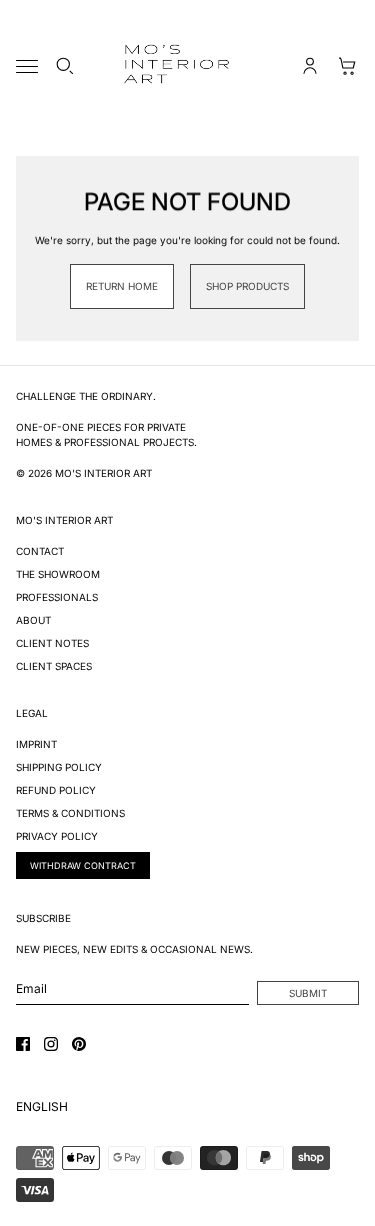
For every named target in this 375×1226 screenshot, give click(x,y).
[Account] (310, 66)
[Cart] (348, 66)
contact (40, 551)
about (33, 620)
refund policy (56, 790)
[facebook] (23, 1044)
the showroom (58, 574)
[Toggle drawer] (27, 66)
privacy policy (57, 836)
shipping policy (59, 767)
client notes (52, 643)
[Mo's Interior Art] (188, 66)
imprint (36, 744)
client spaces (54, 666)
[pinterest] (79, 1044)
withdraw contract (83, 865)
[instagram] (51, 1044)
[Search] (65, 66)
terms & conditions (70, 813)
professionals (57, 597)
